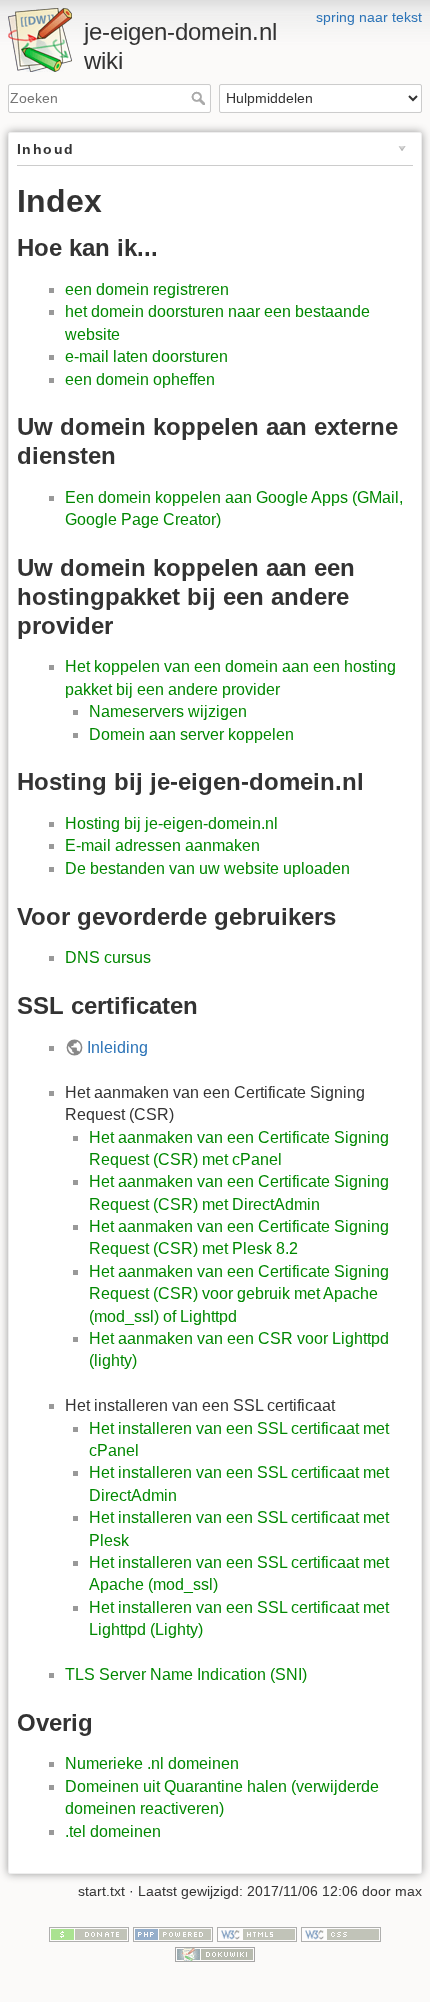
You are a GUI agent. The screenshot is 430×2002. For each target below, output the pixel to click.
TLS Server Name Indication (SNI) (186, 1674)
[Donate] (89, 1933)
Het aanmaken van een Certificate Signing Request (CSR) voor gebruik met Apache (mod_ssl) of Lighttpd (239, 1294)
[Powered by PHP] (173, 1933)
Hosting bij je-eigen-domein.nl (171, 823)
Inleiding (117, 1047)
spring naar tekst (369, 17)
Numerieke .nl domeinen (152, 1763)
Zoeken (200, 98)
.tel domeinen (113, 1831)
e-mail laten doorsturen (146, 356)
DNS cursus (108, 957)
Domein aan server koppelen (191, 734)
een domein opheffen (140, 379)
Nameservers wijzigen (168, 711)
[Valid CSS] (341, 1933)
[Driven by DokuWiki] (215, 1953)
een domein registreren (147, 289)
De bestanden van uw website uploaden (207, 868)
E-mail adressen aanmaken (162, 845)
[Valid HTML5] (257, 1933)
